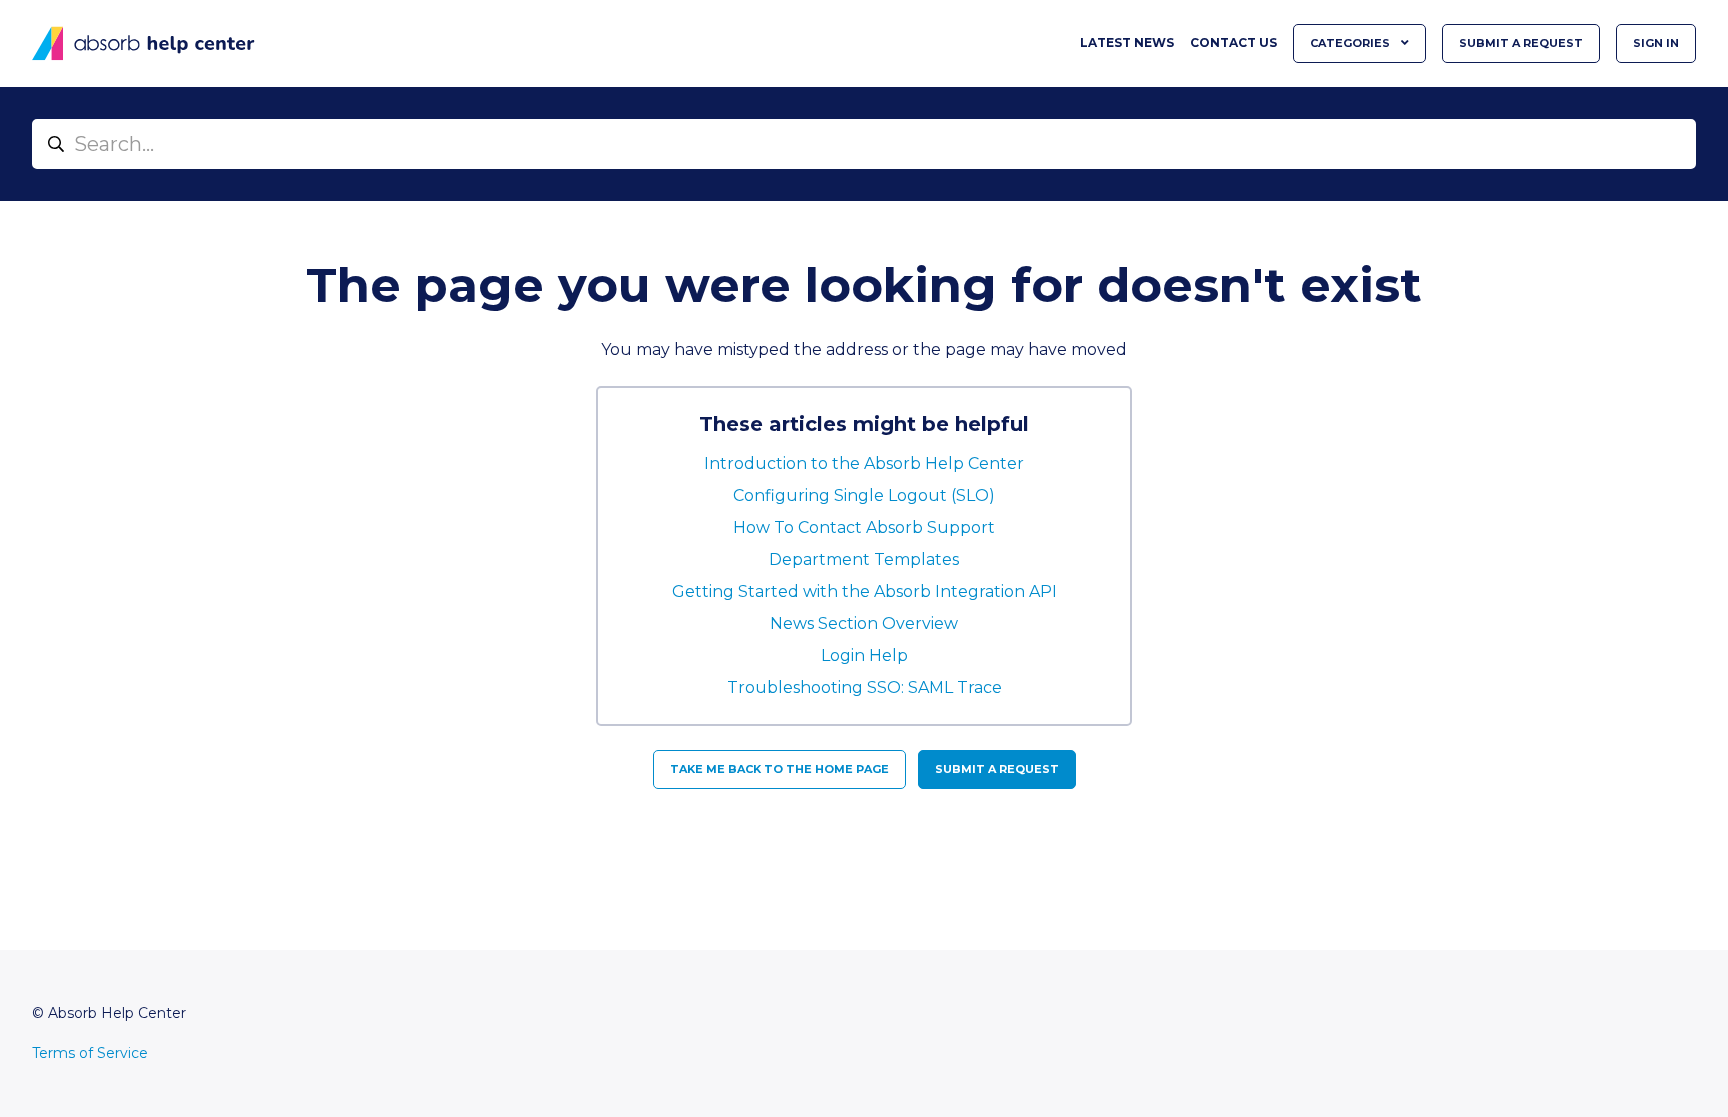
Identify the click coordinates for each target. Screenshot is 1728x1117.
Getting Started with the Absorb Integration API (864, 591)
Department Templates (864, 559)
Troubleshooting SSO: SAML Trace (864, 687)
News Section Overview (864, 623)
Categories (1351, 43)
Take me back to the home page (779, 769)
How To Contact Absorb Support (864, 527)
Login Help (864, 655)
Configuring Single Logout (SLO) (864, 495)
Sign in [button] (1656, 43)
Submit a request (1521, 43)
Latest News (1127, 42)
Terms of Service (90, 1053)
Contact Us (1233, 42)
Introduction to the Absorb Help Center (864, 463)
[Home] (143, 43)
